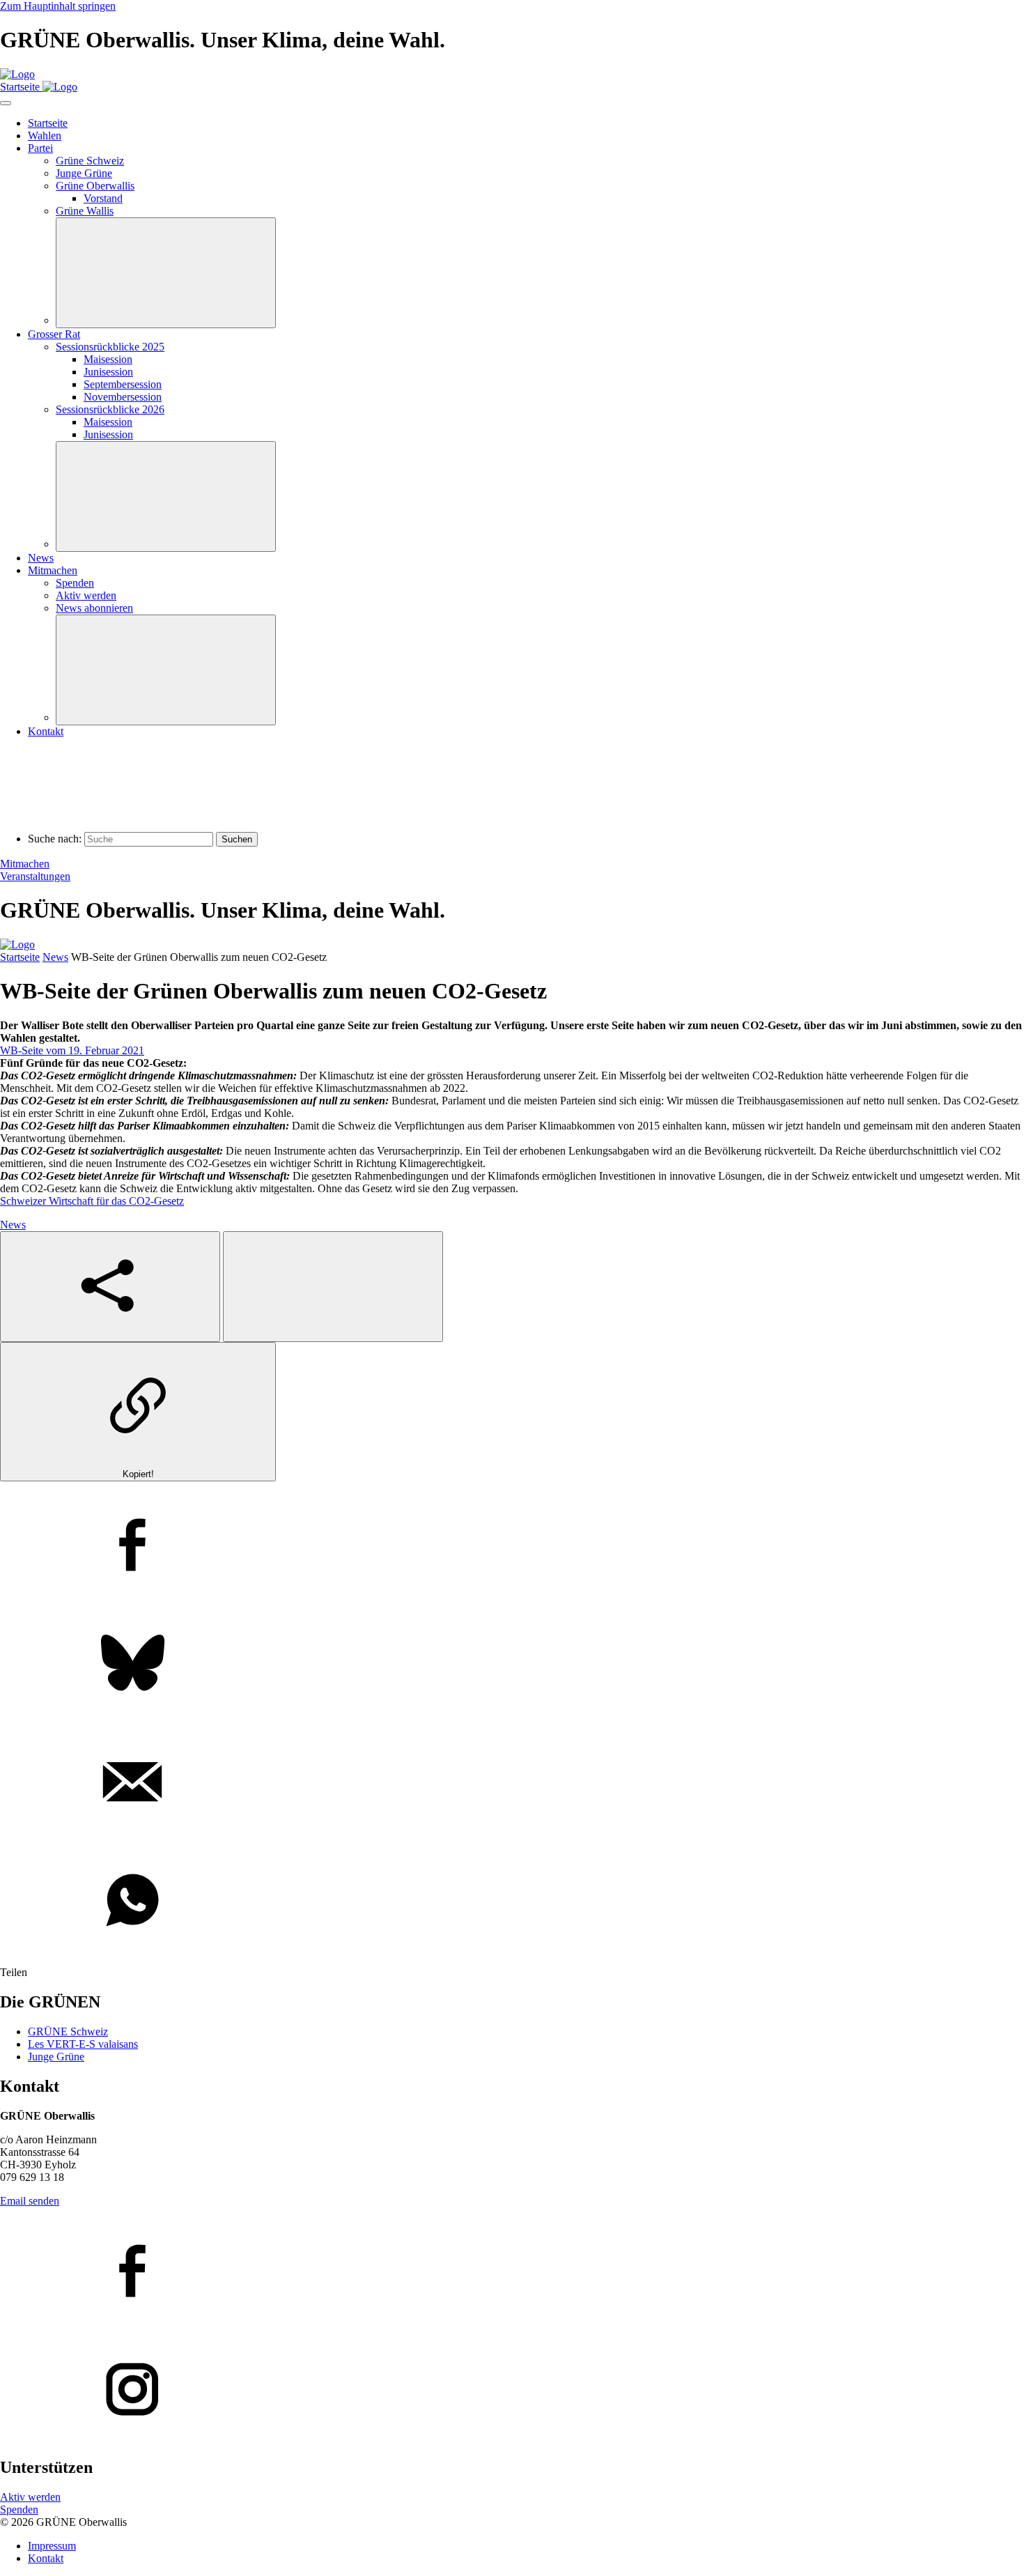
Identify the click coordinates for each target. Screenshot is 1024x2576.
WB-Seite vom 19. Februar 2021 (72, 1050)
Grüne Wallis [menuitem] (85, 211)
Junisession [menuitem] (108, 372)
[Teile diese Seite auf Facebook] (512, 1546)
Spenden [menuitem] (75, 583)
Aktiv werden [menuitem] (86, 595)
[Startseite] (17, 74)
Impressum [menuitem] (52, 2546)
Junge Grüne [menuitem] (84, 173)
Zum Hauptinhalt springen (58, 6)
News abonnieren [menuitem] (94, 608)
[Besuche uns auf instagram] (512, 2391)
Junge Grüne (56, 2057)
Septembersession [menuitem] (123, 384)
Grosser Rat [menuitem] (54, 334)
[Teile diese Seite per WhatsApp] (512, 1902)
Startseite (20, 957)
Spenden (19, 2509)
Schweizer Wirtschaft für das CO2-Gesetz (92, 1201)
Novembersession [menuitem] (123, 397)
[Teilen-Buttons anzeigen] (110, 1287)
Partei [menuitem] (40, 148)
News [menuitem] (41, 558)
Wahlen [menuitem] (45, 136)
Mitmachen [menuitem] (53, 570)
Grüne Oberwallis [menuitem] (95, 186)
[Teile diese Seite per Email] (512, 1783)
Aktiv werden (30, 2497)
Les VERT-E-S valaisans (83, 2044)
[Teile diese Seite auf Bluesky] (512, 1665)
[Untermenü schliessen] (166, 273)
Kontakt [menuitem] (46, 731)
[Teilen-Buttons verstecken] (333, 1287)
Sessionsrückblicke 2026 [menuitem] (110, 409)
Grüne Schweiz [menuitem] (90, 161)
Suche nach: (55, 839)
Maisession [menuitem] (108, 359)
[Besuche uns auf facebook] (512, 2272)
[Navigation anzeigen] (6, 103)
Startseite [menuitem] (48, 123)
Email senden (30, 2201)
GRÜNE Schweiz (68, 2031)
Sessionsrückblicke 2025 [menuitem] (110, 347)
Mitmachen (25, 864)
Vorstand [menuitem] (103, 198)
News (55, 957)
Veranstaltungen (35, 876)
